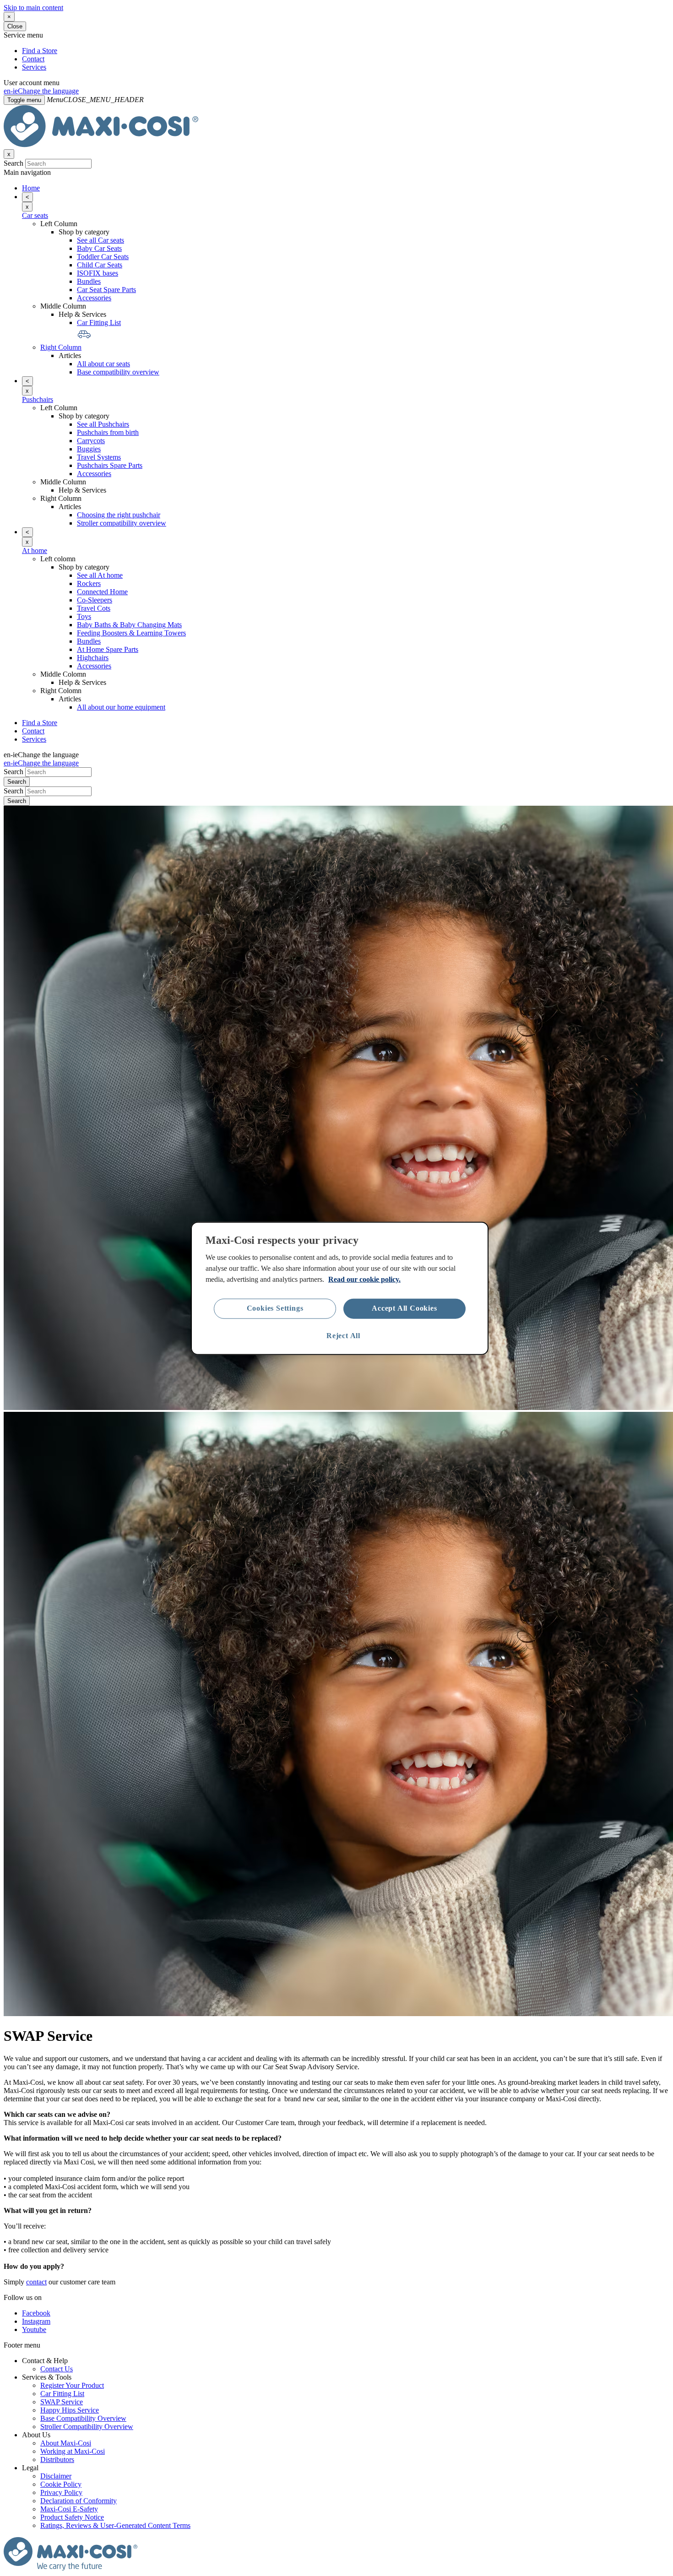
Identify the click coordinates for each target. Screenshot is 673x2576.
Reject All (343, 1336)
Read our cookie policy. (364, 1279)
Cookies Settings (275, 1308)
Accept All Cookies (404, 1308)
